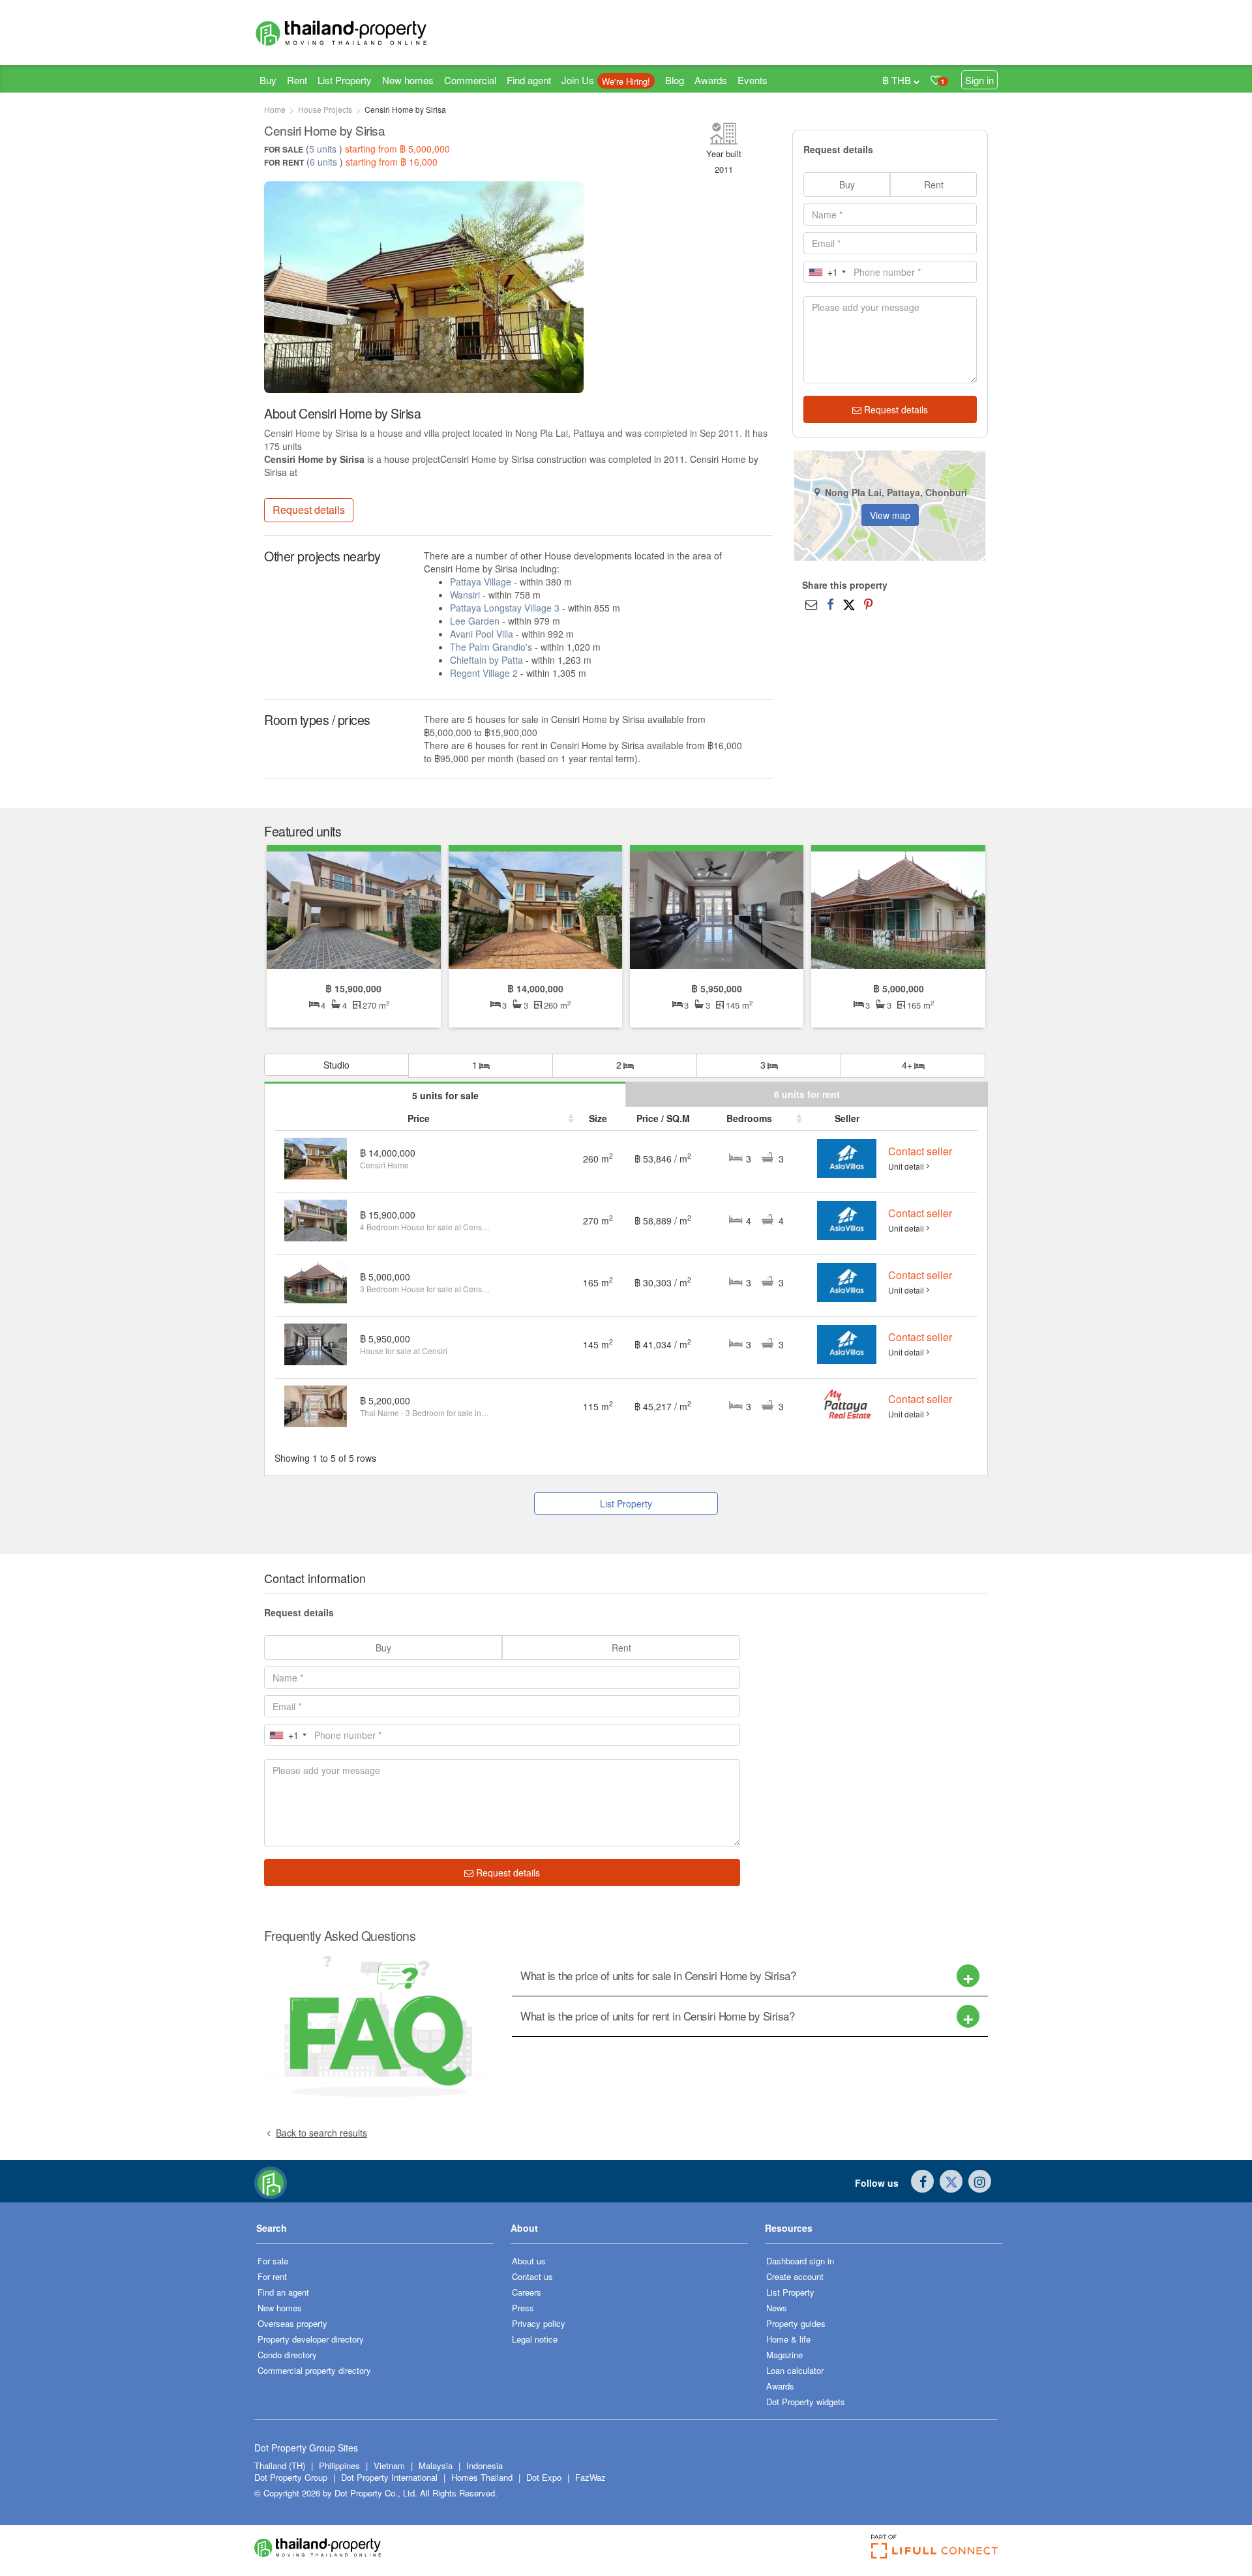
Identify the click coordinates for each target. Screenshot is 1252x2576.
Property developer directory (311, 2339)
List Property (345, 80)
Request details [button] (309, 510)
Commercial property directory (314, 2370)
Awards (711, 80)
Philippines (341, 2465)
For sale (273, 2261)
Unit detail (906, 1166)
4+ (908, 1065)
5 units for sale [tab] (445, 1095)
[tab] (750, 1976)
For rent (272, 2276)
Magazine (784, 2355)
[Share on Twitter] (849, 604)
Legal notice (535, 2339)
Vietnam (391, 2465)
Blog (675, 80)
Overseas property (292, 2323)
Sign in (979, 80)
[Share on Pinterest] (868, 604)
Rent (297, 80)
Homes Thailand (482, 2477)
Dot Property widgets (806, 2402)
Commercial (470, 80)
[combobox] (827, 272)
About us (529, 2261)
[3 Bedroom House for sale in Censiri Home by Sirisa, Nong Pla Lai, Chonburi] (535, 908)
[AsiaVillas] (846, 1157)
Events (753, 80)
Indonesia (484, 2465)
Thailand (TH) (280, 2465)
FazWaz (590, 2477)
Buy (268, 80)
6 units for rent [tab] (807, 1094)
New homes (408, 80)
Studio (336, 1065)
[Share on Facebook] (830, 604)
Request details (895, 409)
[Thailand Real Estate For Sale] (271, 2182)
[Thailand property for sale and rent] (372, 33)
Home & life (788, 2339)
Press (523, 2308)
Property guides (796, 2323)
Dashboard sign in (800, 2261)
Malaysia (437, 2465)
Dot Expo (544, 2477)
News (777, 2308)
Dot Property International (389, 2477)
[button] (375, 2233)
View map (890, 515)
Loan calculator (795, 2370)
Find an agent (283, 2292)
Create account (795, 2276)
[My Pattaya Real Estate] (847, 1404)
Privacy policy (539, 2323)
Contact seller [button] (920, 1151)
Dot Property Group (291, 2477)
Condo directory (287, 2355)
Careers (527, 2292)
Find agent (529, 80)
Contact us (532, 2276)
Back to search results (321, 2133)
